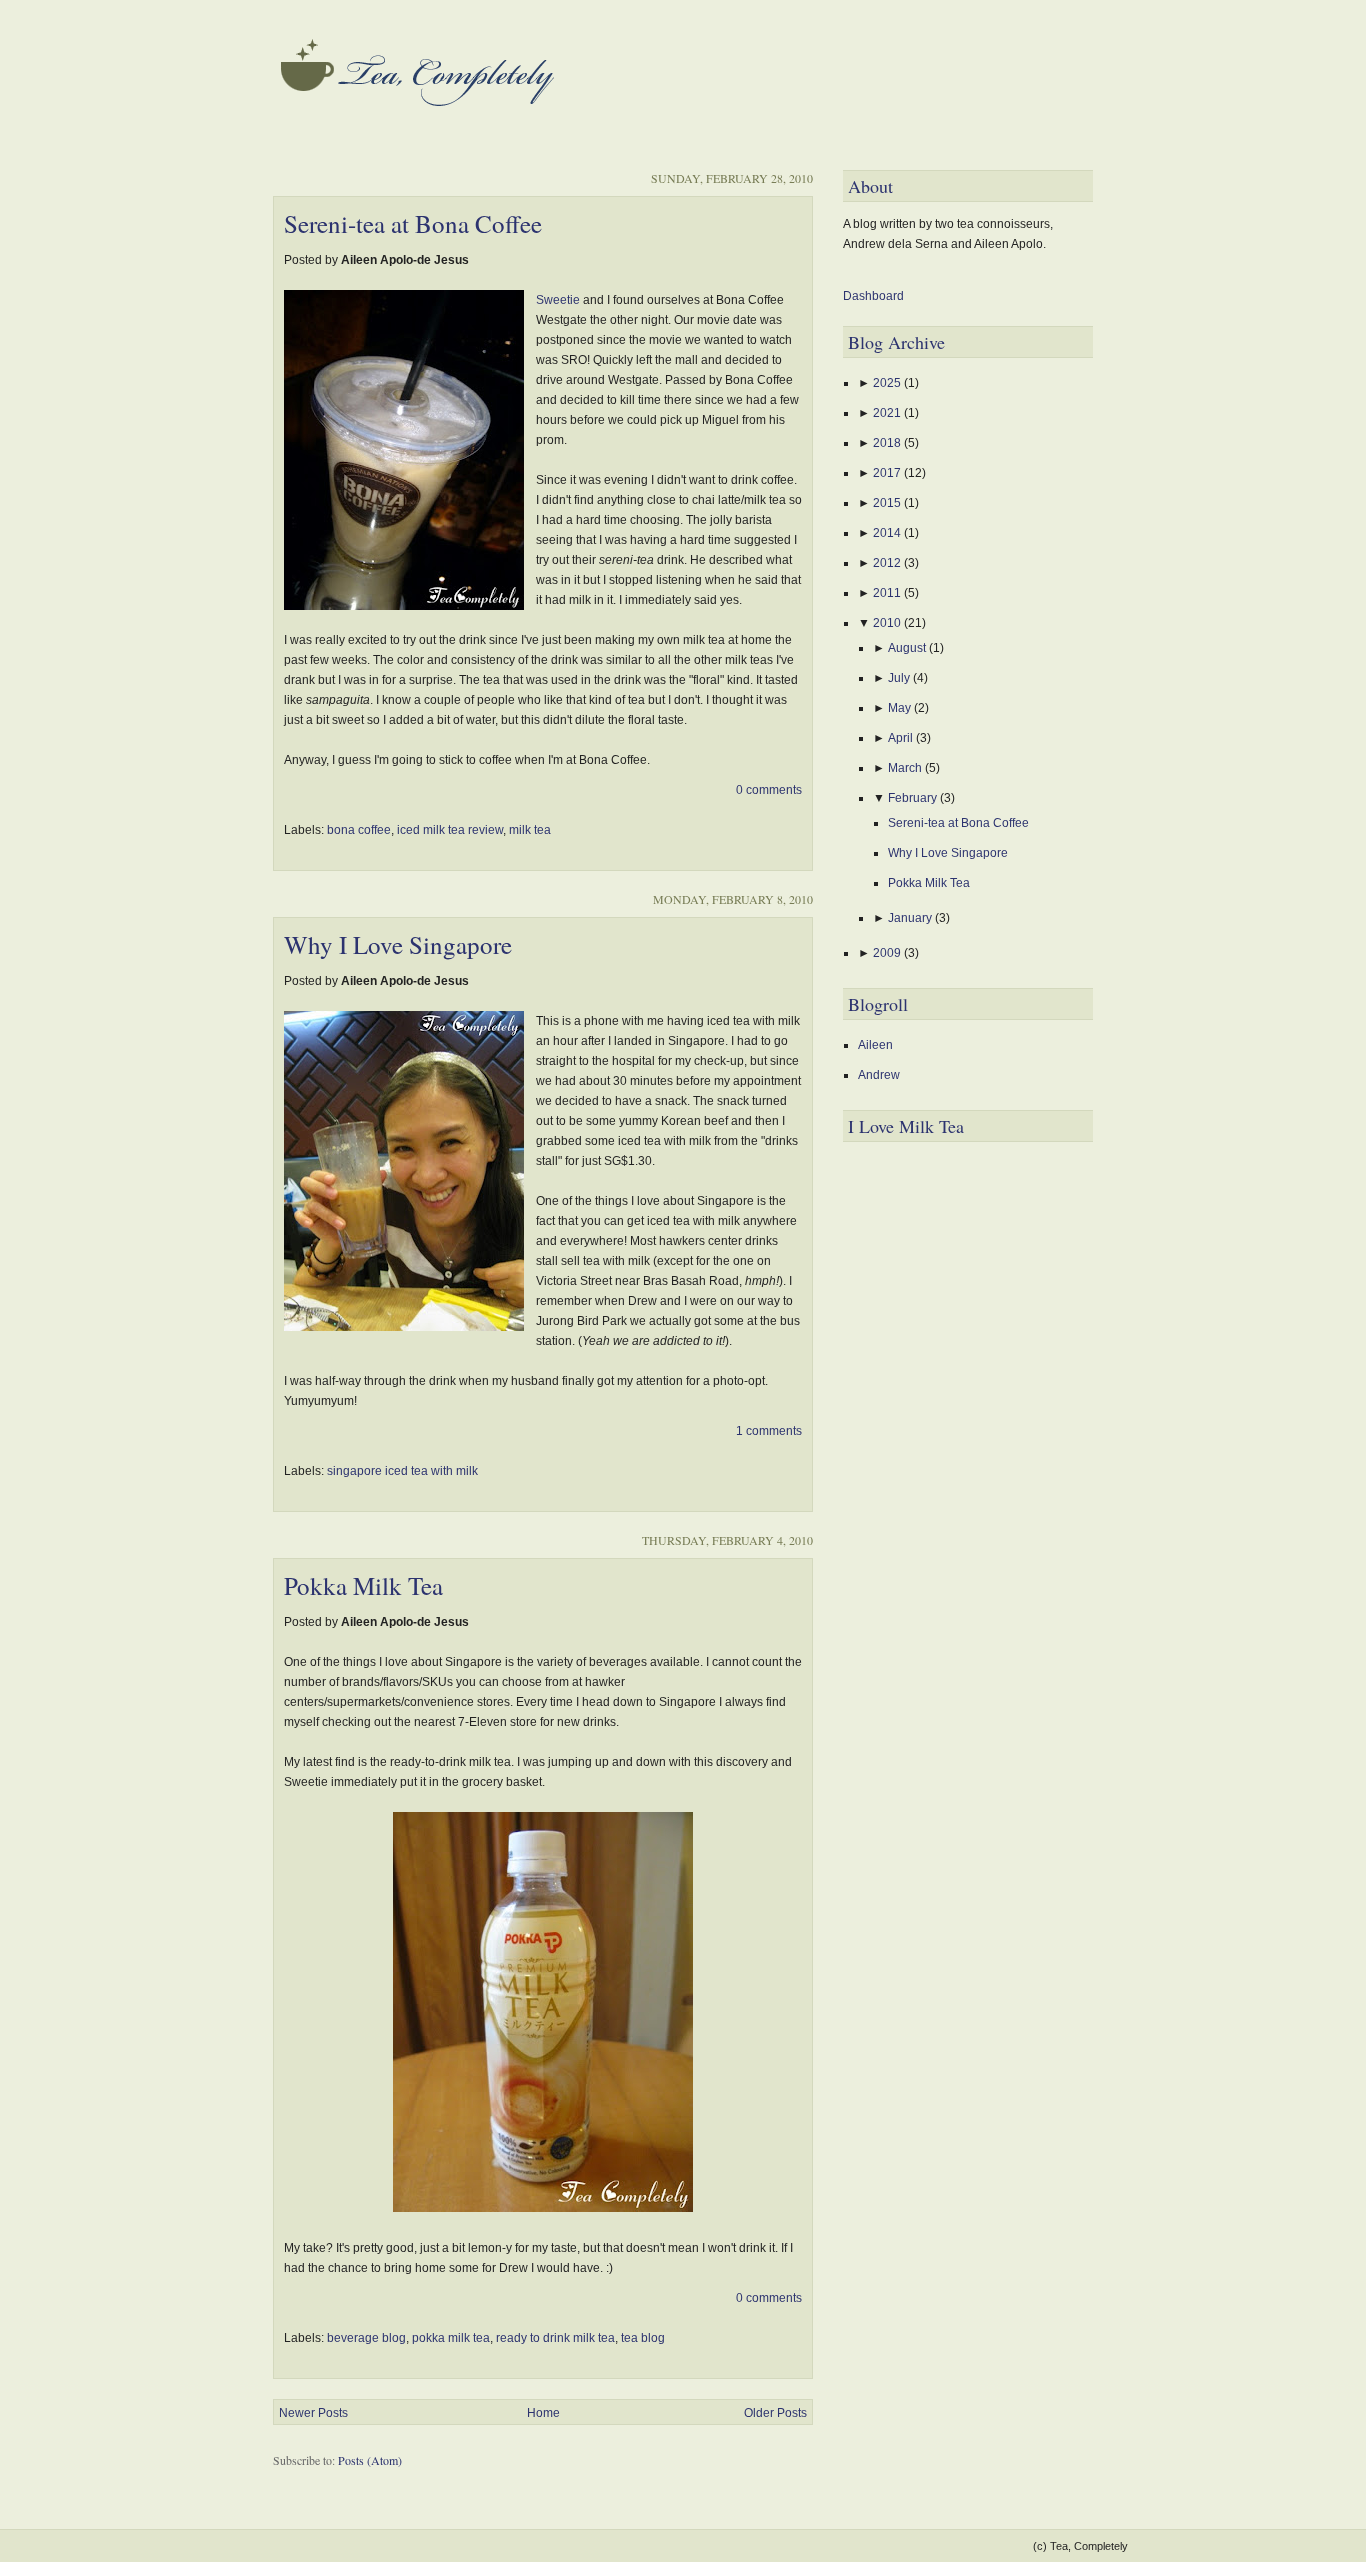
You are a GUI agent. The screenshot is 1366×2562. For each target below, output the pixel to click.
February (914, 798)
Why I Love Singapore (398, 944)
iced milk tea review (450, 830)
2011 (888, 593)
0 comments (769, 790)
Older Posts (775, 2413)
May (901, 708)
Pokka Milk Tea (363, 1585)
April (902, 738)
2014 (888, 533)
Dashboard (873, 296)
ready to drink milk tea (555, 2338)
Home (543, 2413)
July (900, 678)
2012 (888, 563)
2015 (888, 503)
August (908, 648)
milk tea (530, 830)
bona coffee (359, 830)
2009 (888, 953)
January (911, 918)
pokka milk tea (451, 2338)
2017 (888, 473)
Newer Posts (313, 2413)
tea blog (643, 2338)
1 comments (769, 1431)
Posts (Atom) (370, 2460)
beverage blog (366, 2338)
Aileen (875, 1045)
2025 (888, 383)
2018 (888, 443)
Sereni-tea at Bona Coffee (413, 223)
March (906, 768)
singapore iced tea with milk (402, 1471)
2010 (888, 623)
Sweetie (558, 300)
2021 (888, 413)
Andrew (879, 1075)
